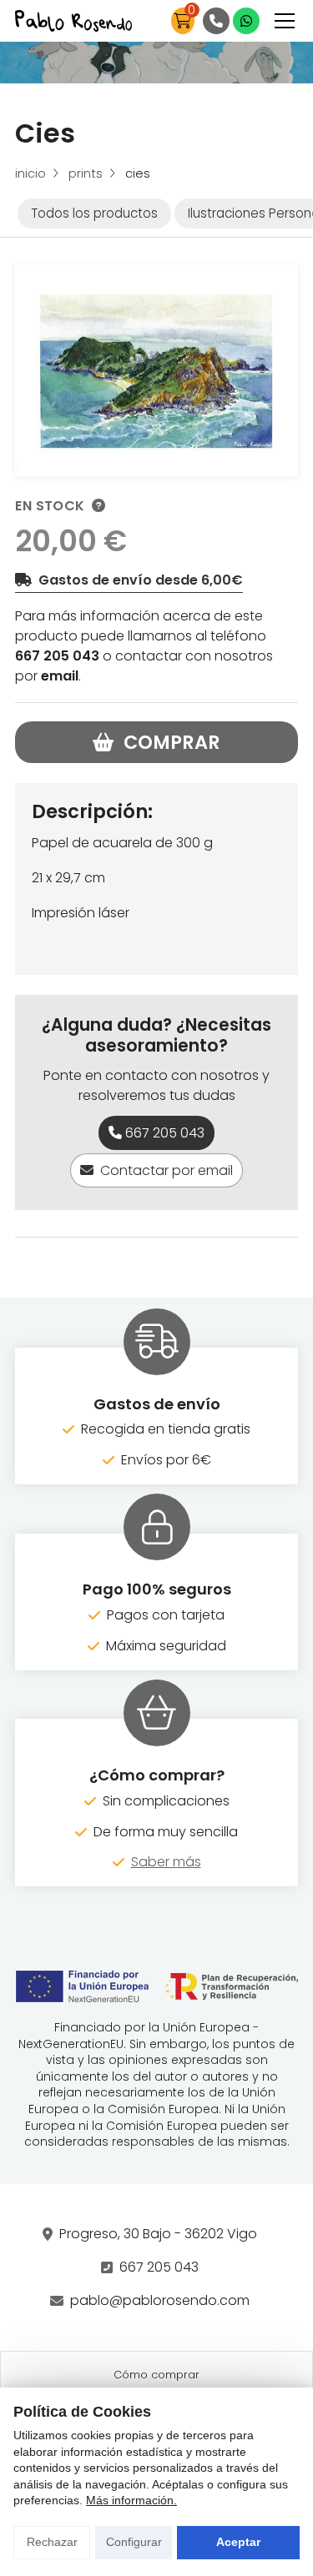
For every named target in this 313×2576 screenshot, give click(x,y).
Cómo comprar (156, 2375)
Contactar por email (167, 1170)
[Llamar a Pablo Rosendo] (216, 21)
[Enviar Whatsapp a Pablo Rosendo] (246, 21)
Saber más (166, 1862)
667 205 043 (57, 656)
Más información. (131, 2500)
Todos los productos (93, 213)
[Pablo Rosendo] (73, 21)
